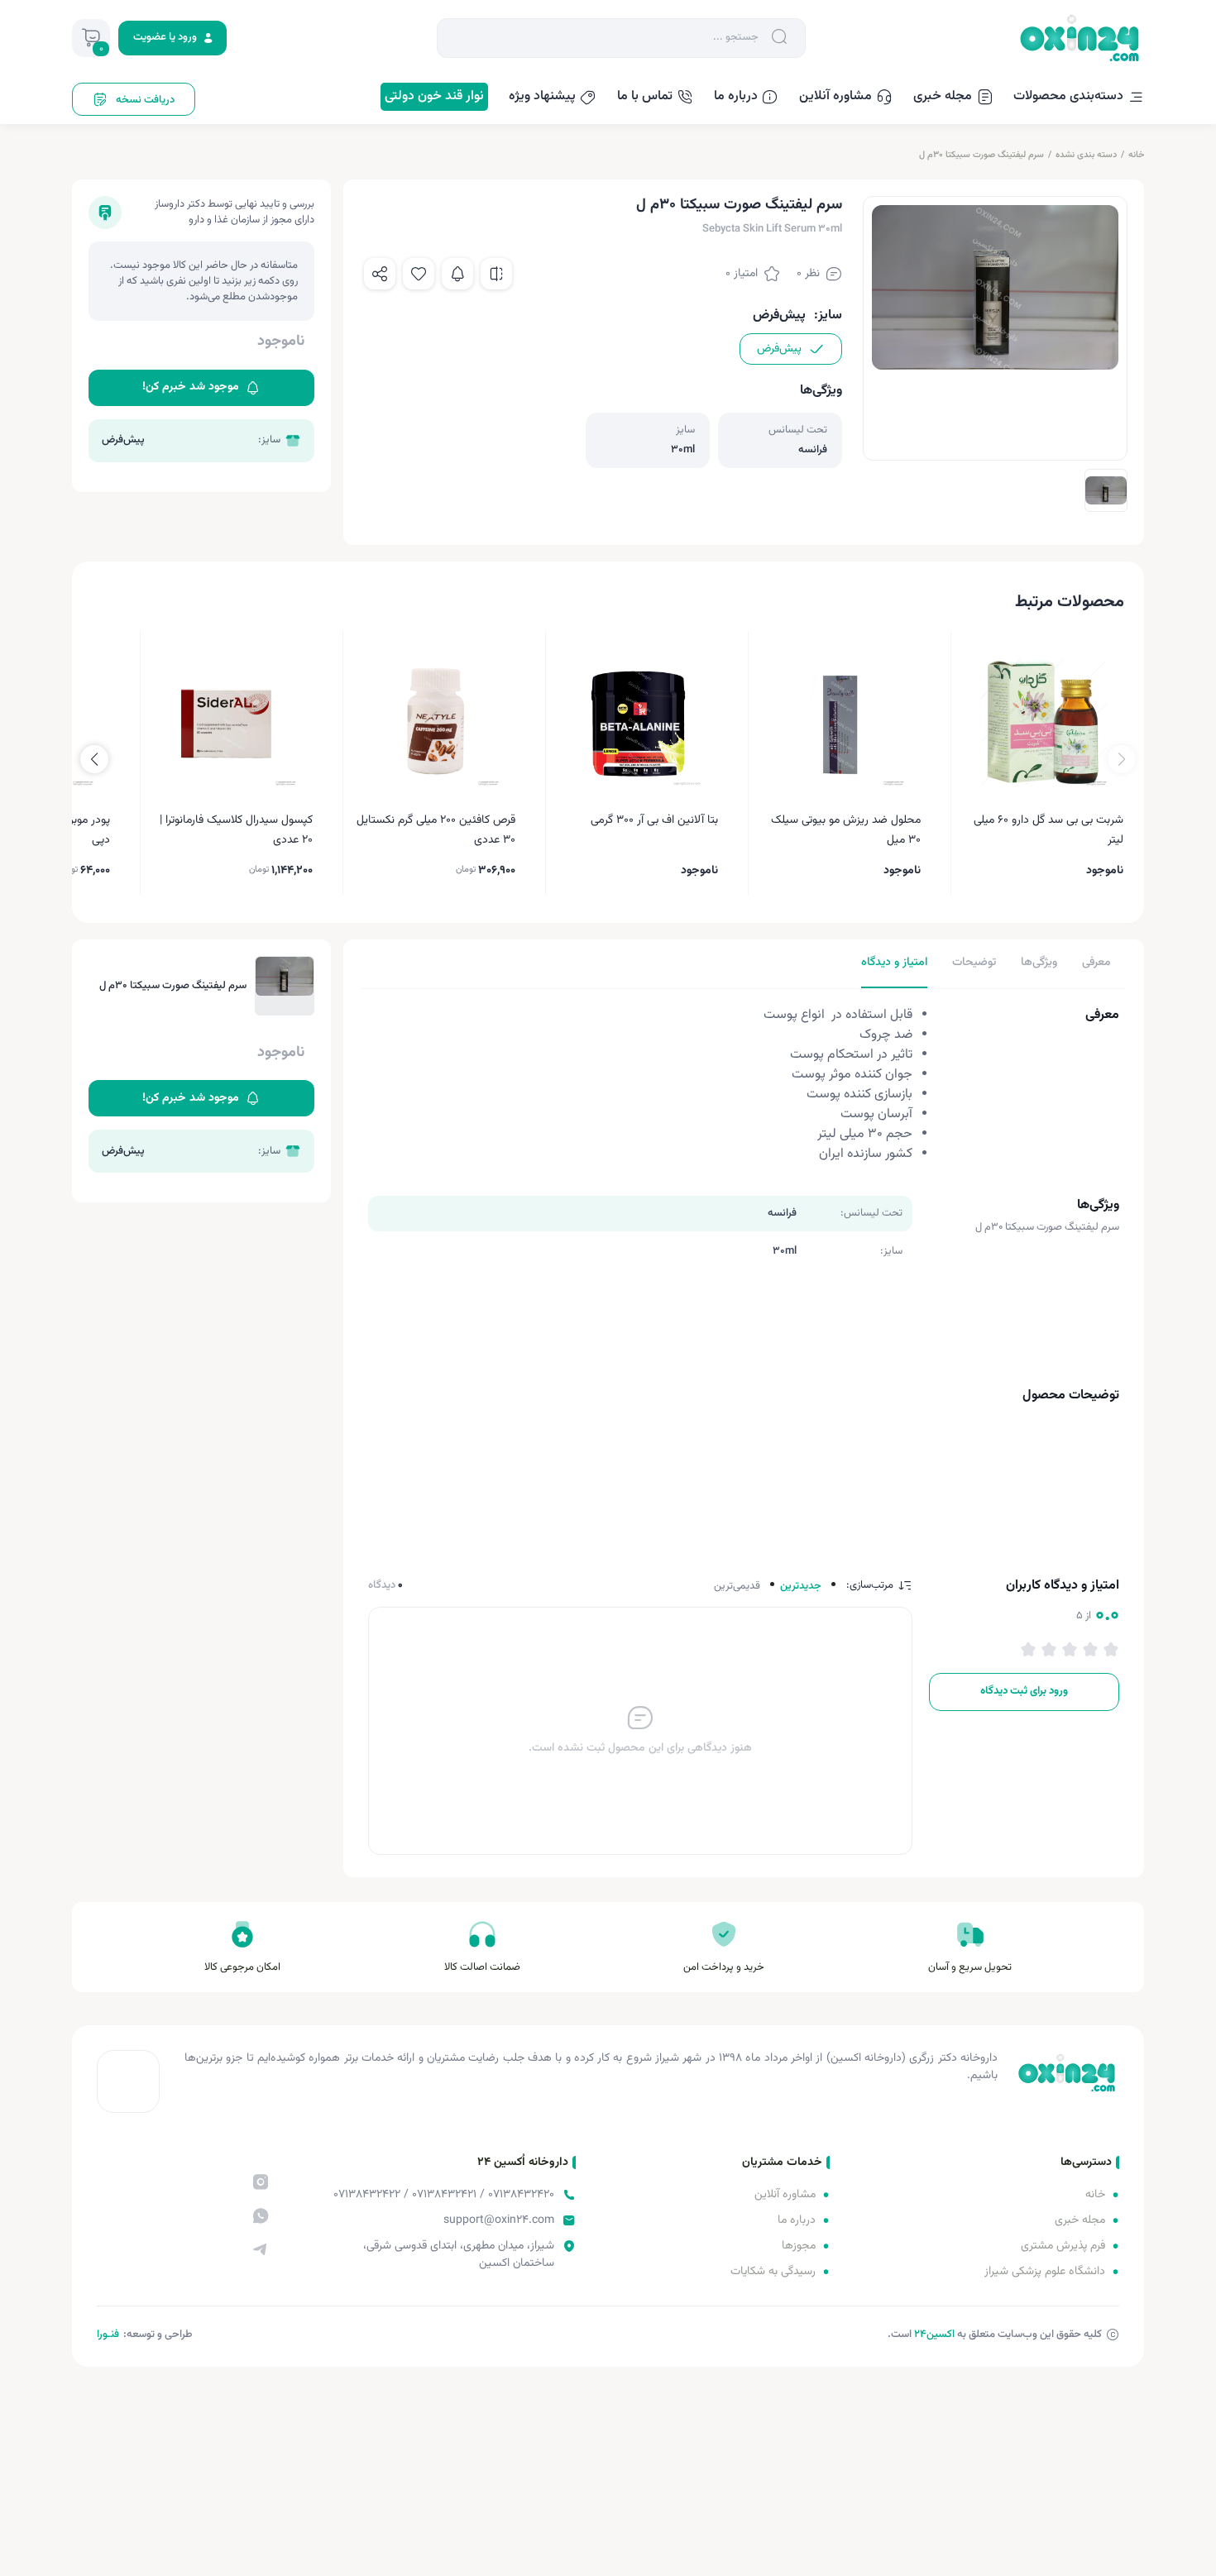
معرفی (1096, 963)
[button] (94, 759)
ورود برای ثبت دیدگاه (1024, 1691)
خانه (1136, 155)
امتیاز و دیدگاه (894, 963)
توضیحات (974, 963)
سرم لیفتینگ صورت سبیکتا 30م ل (981, 155)
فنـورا (108, 2335)
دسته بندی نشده (1086, 155)
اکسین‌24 (934, 2335)
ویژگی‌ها (1039, 963)
